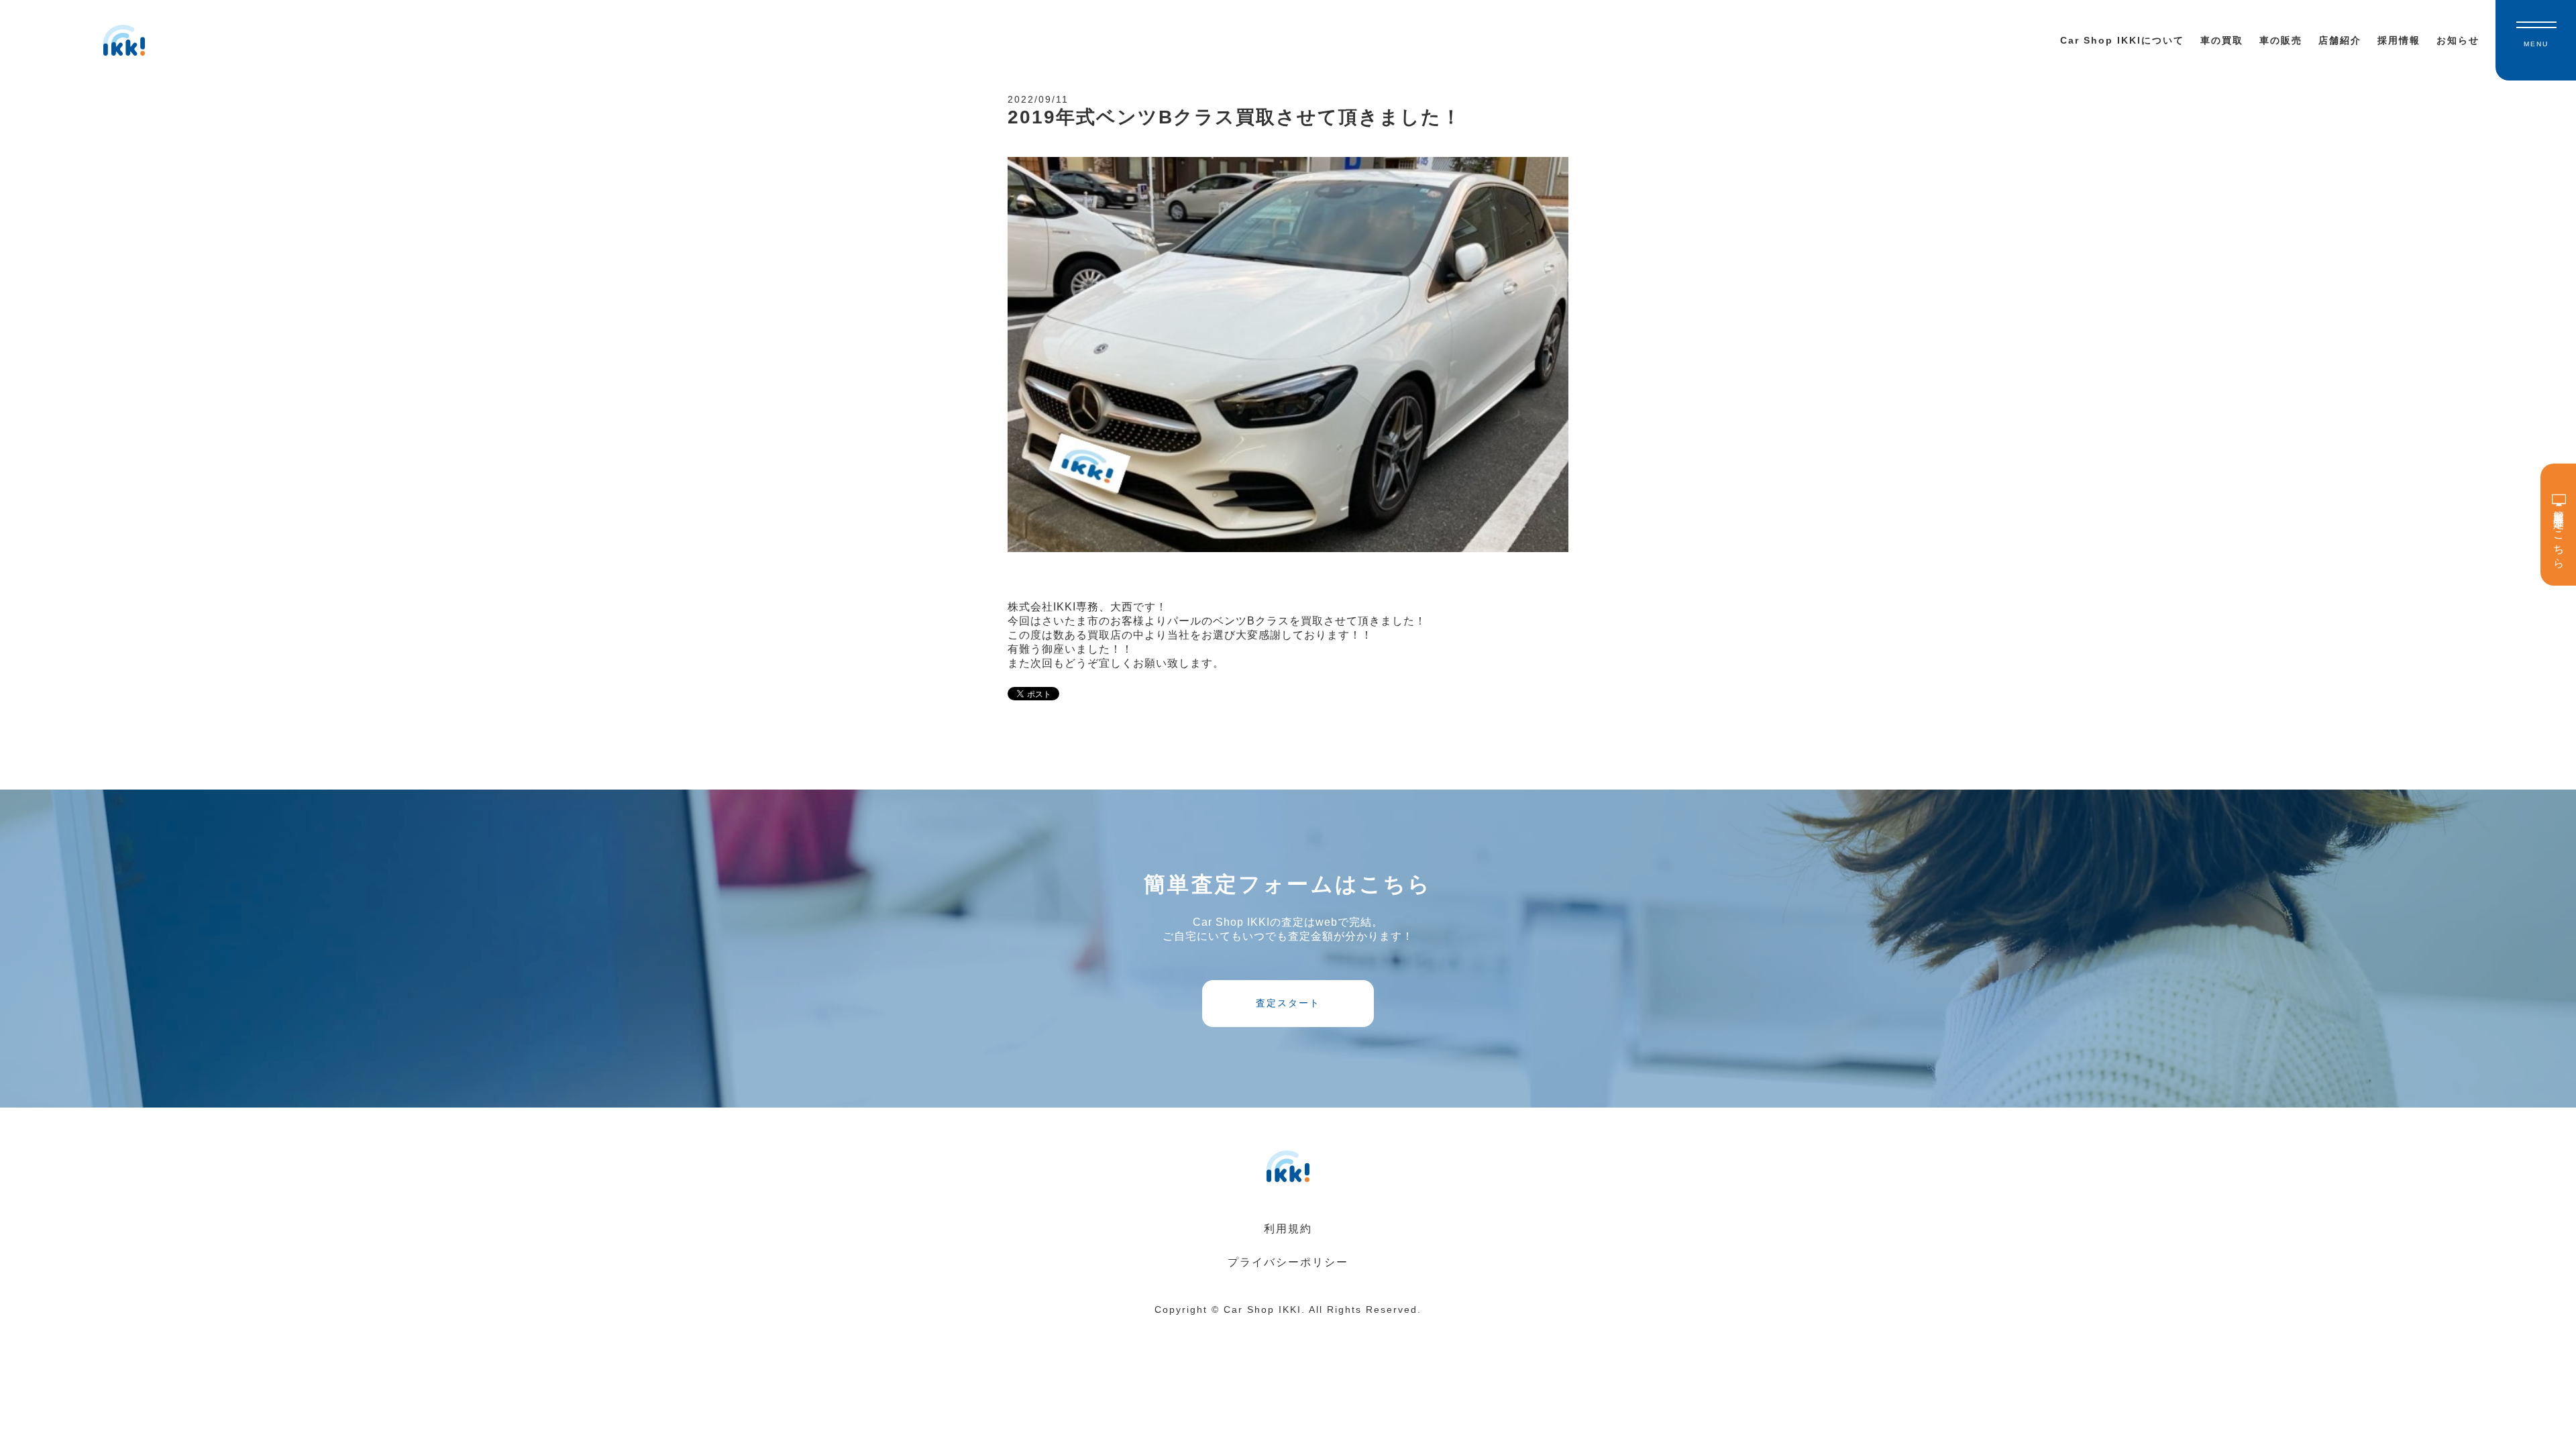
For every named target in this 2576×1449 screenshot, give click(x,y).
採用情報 (2399, 40)
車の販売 (2281, 40)
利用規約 (1288, 1229)
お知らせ (2458, 40)
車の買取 (2222, 40)
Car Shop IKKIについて (2122, 40)
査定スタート (1288, 1003)
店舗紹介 (2340, 40)
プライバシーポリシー (1288, 1262)
